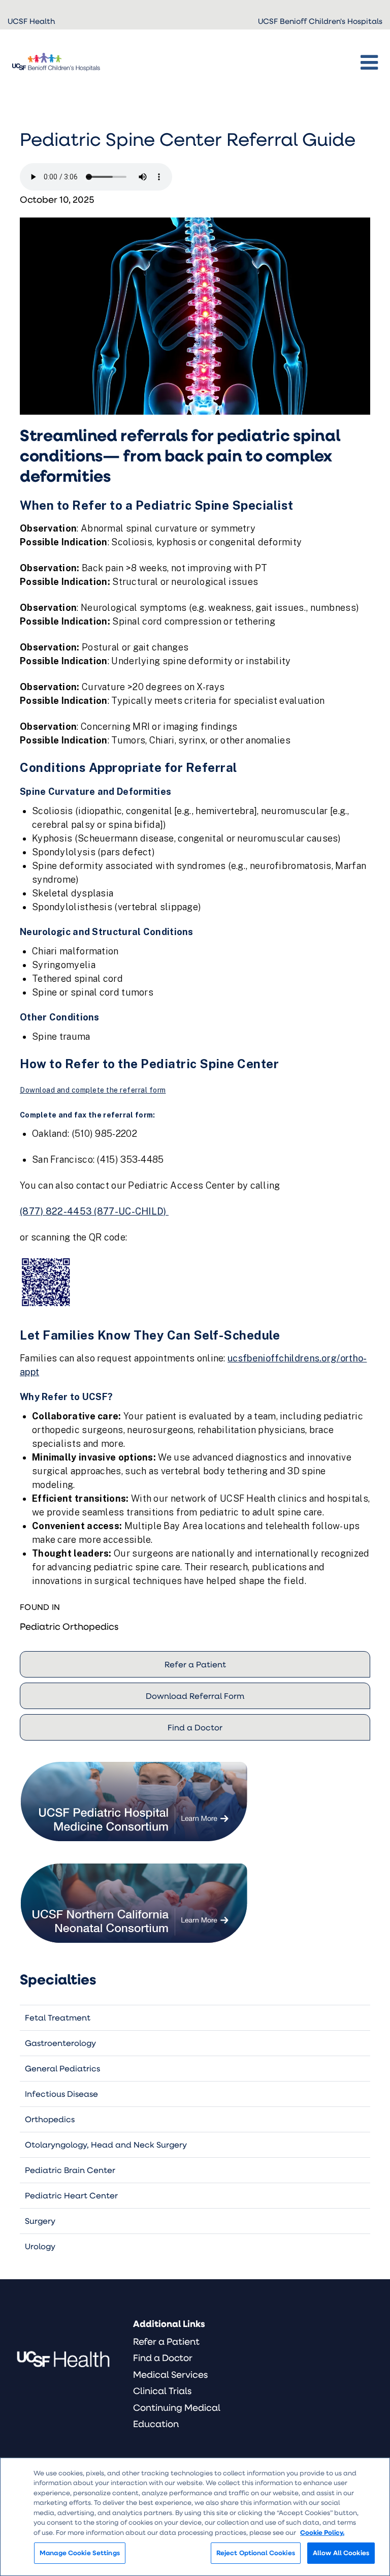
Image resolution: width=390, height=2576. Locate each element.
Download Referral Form (195, 1696)
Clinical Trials (162, 2391)
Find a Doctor (195, 1727)
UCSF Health (31, 21)
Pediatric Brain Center (70, 2170)
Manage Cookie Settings (80, 2553)
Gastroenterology (60, 2043)
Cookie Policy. (322, 2532)
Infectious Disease (61, 2093)
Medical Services (170, 2374)
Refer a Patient (195, 1664)
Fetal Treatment (58, 2017)
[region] (195, 2517)
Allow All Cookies (341, 2553)
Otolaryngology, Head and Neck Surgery (106, 2144)
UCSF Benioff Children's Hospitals (320, 21)
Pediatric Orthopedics (69, 1626)
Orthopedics (50, 2119)
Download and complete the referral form (93, 1090)
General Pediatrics (62, 2068)
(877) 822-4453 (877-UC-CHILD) (94, 1211)
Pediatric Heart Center (71, 2195)
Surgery (40, 2221)
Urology (40, 2246)
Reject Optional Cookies (256, 2553)
